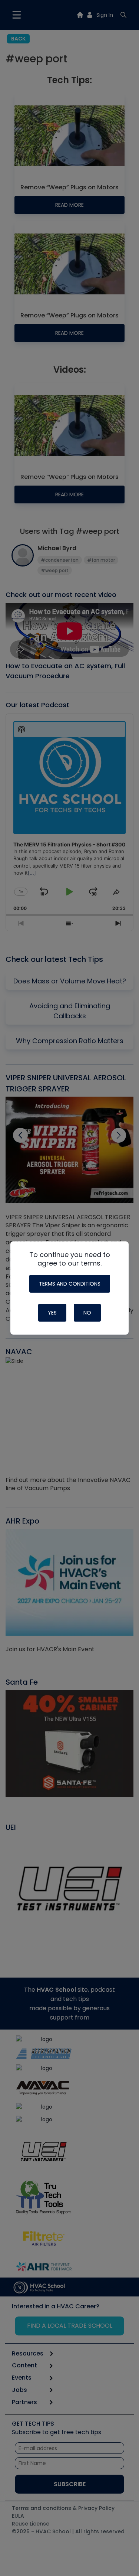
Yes (52, 1313)
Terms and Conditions (70, 1284)
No (87, 1313)
